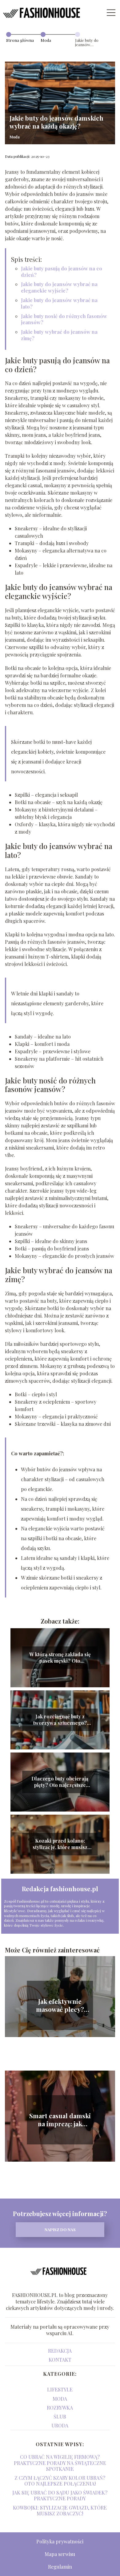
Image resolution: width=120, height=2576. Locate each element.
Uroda (60, 2425)
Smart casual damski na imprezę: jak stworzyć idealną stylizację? (60, 2120)
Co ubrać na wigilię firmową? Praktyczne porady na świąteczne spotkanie (60, 2463)
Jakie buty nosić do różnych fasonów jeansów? (64, 319)
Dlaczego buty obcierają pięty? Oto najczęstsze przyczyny (60, 1782)
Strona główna (20, 40)
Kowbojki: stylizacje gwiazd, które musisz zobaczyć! (60, 2510)
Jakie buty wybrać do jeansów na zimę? (59, 335)
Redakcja (60, 2351)
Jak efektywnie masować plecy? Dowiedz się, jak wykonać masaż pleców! (60, 2005)
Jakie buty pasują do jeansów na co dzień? (62, 272)
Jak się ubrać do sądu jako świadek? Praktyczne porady (60, 2495)
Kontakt (60, 2360)
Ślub (60, 2416)
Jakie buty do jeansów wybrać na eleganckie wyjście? (59, 287)
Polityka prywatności (60, 2541)
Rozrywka (60, 2408)
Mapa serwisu (60, 2554)
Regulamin (60, 2567)
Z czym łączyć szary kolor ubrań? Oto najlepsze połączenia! (60, 2481)
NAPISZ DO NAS (60, 2229)
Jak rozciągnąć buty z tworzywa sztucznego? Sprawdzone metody (60, 1720)
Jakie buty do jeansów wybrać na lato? (59, 303)
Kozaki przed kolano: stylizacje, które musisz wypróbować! (60, 1844)
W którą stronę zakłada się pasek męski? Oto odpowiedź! (60, 1658)
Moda (46, 40)
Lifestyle (60, 2389)
